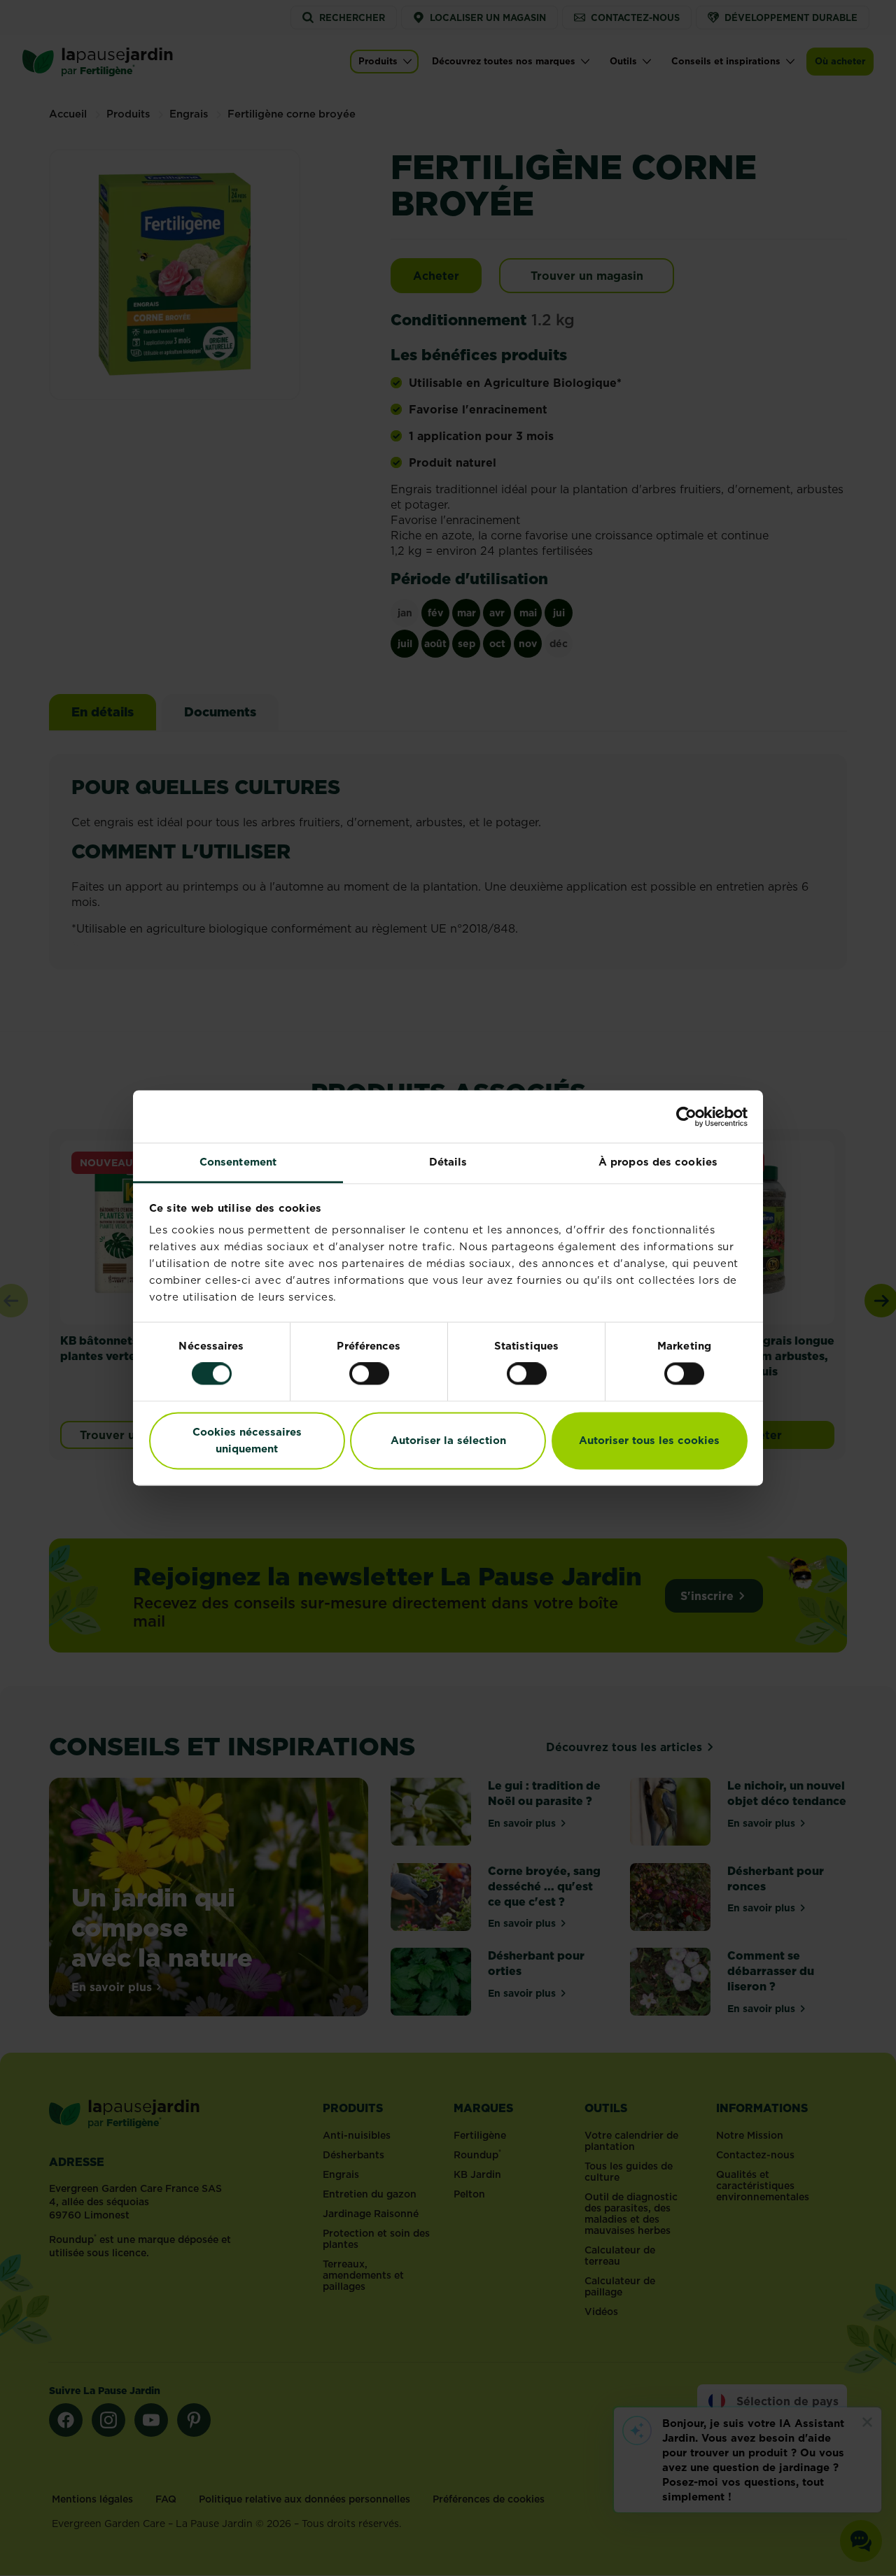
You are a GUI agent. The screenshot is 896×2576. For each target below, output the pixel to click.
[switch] (369, 1374)
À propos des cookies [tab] (658, 1162)
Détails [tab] (448, 1162)
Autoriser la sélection (448, 1440)
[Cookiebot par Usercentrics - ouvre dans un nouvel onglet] (686, 1117)
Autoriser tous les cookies (649, 1440)
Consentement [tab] (238, 1162)
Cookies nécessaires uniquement (247, 1440)
